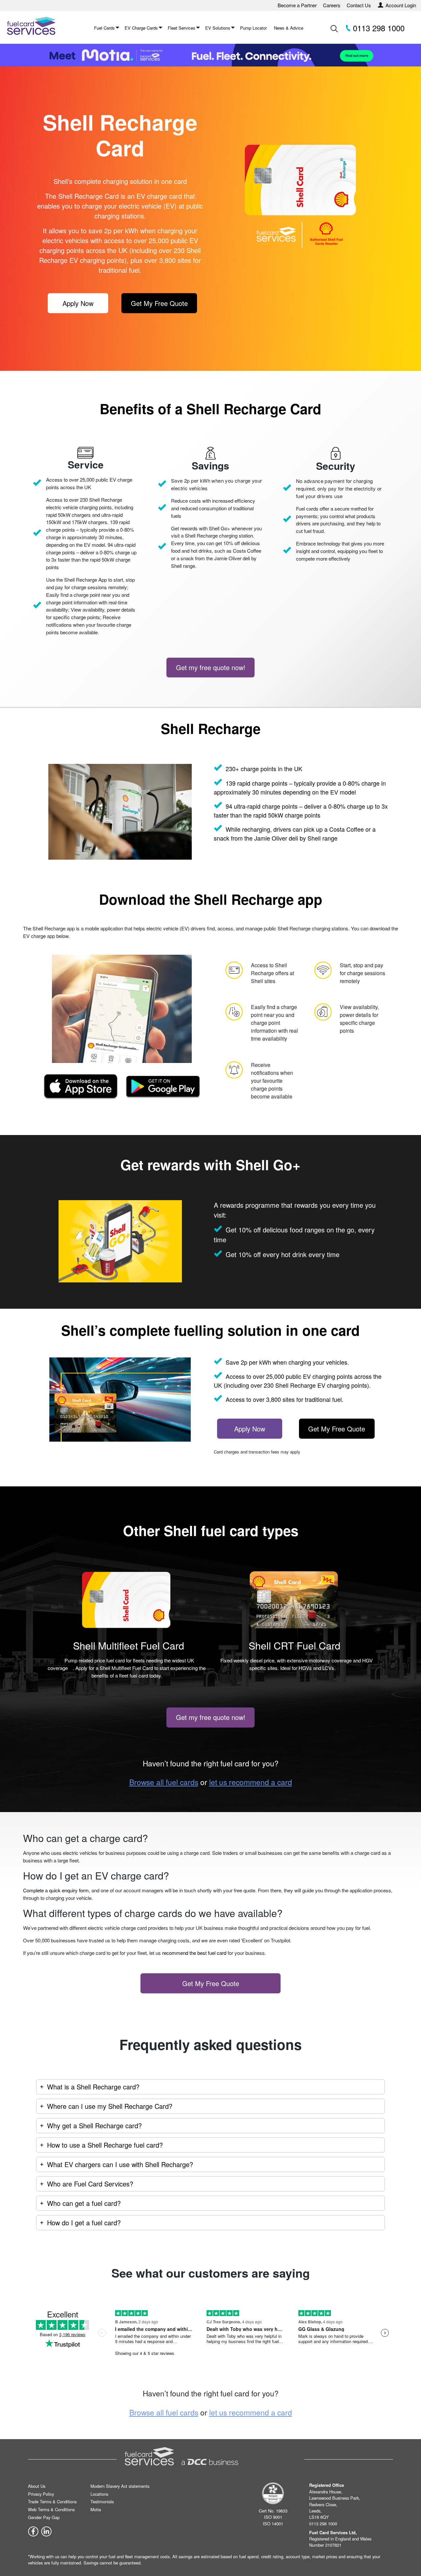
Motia (96, 2509)
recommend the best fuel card (194, 1953)
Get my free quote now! (211, 667)
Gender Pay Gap (44, 2517)
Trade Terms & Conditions (52, 2501)
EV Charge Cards (141, 28)
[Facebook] (33, 2531)
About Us (37, 2486)
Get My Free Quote (159, 303)
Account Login (401, 5)
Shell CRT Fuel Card (295, 1645)
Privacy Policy (41, 2494)
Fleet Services (182, 28)
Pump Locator (253, 28)
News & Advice (289, 28)
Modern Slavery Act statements (120, 2486)
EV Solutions (218, 28)
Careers (332, 5)
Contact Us (359, 5)
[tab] (210, 2087)
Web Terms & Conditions (51, 2509)
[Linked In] (46, 2531)
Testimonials (102, 2501)
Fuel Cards (104, 28)
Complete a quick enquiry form (56, 1890)
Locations (99, 2494)
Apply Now (78, 303)
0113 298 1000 (378, 28)
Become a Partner (297, 5)
